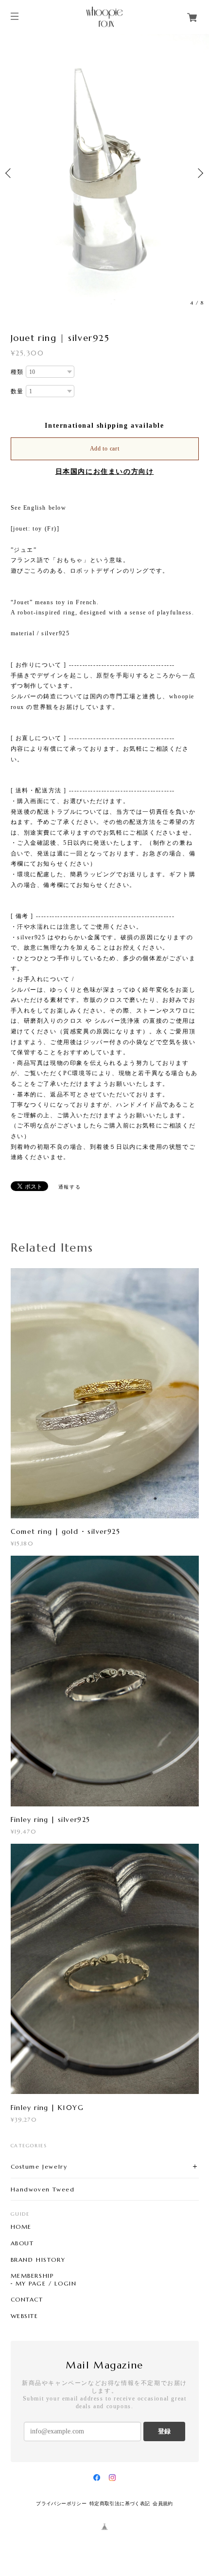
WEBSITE (25, 2316)
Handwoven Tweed (43, 2189)
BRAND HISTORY (38, 2260)
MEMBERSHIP (32, 2276)
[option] (104, 173)
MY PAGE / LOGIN (46, 2284)
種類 (17, 372)
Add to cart (105, 449)
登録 (164, 2431)
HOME (21, 2227)
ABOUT (22, 2243)
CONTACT (27, 2300)
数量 (17, 391)
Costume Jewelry (39, 2166)
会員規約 (163, 2504)
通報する (70, 1187)
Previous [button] (10, 173)
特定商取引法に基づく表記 (120, 2504)
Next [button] (199, 173)
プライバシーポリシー (61, 2504)
